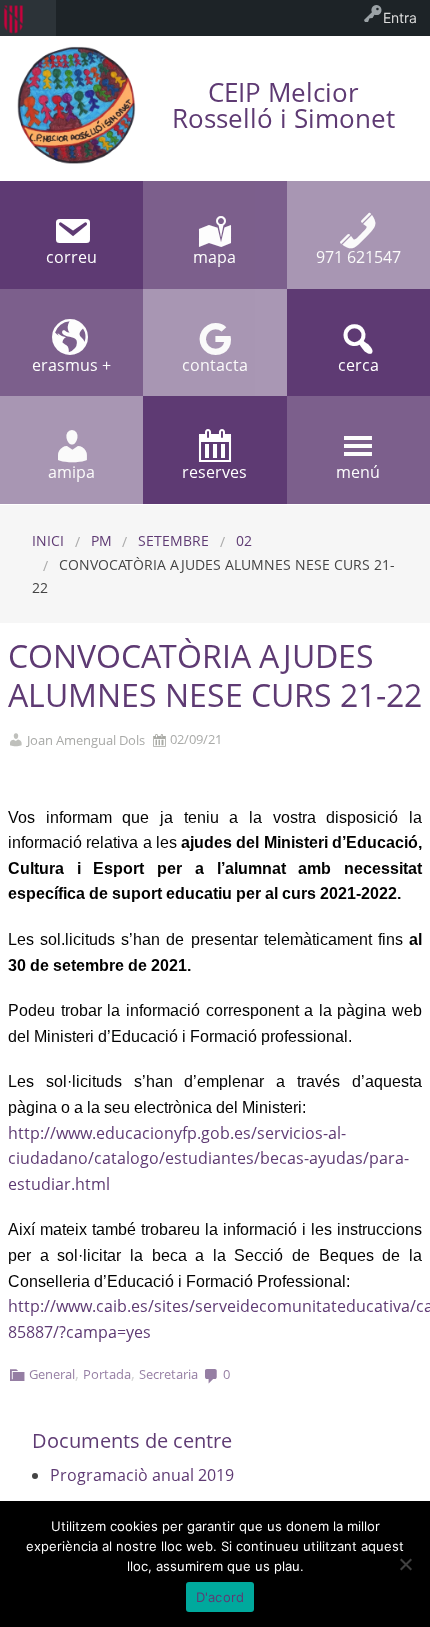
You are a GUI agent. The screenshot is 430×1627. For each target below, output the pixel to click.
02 (244, 540)
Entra (400, 17)
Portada (107, 1374)
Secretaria (168, 1374)
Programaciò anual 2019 (142, 1475)
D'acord (220, 1597)
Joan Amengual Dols (86, 740)
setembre (173, 540)
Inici (48, 540)
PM (101, 540)
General (52, 1374)
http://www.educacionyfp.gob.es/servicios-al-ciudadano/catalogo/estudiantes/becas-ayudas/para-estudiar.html (208, 1158)
